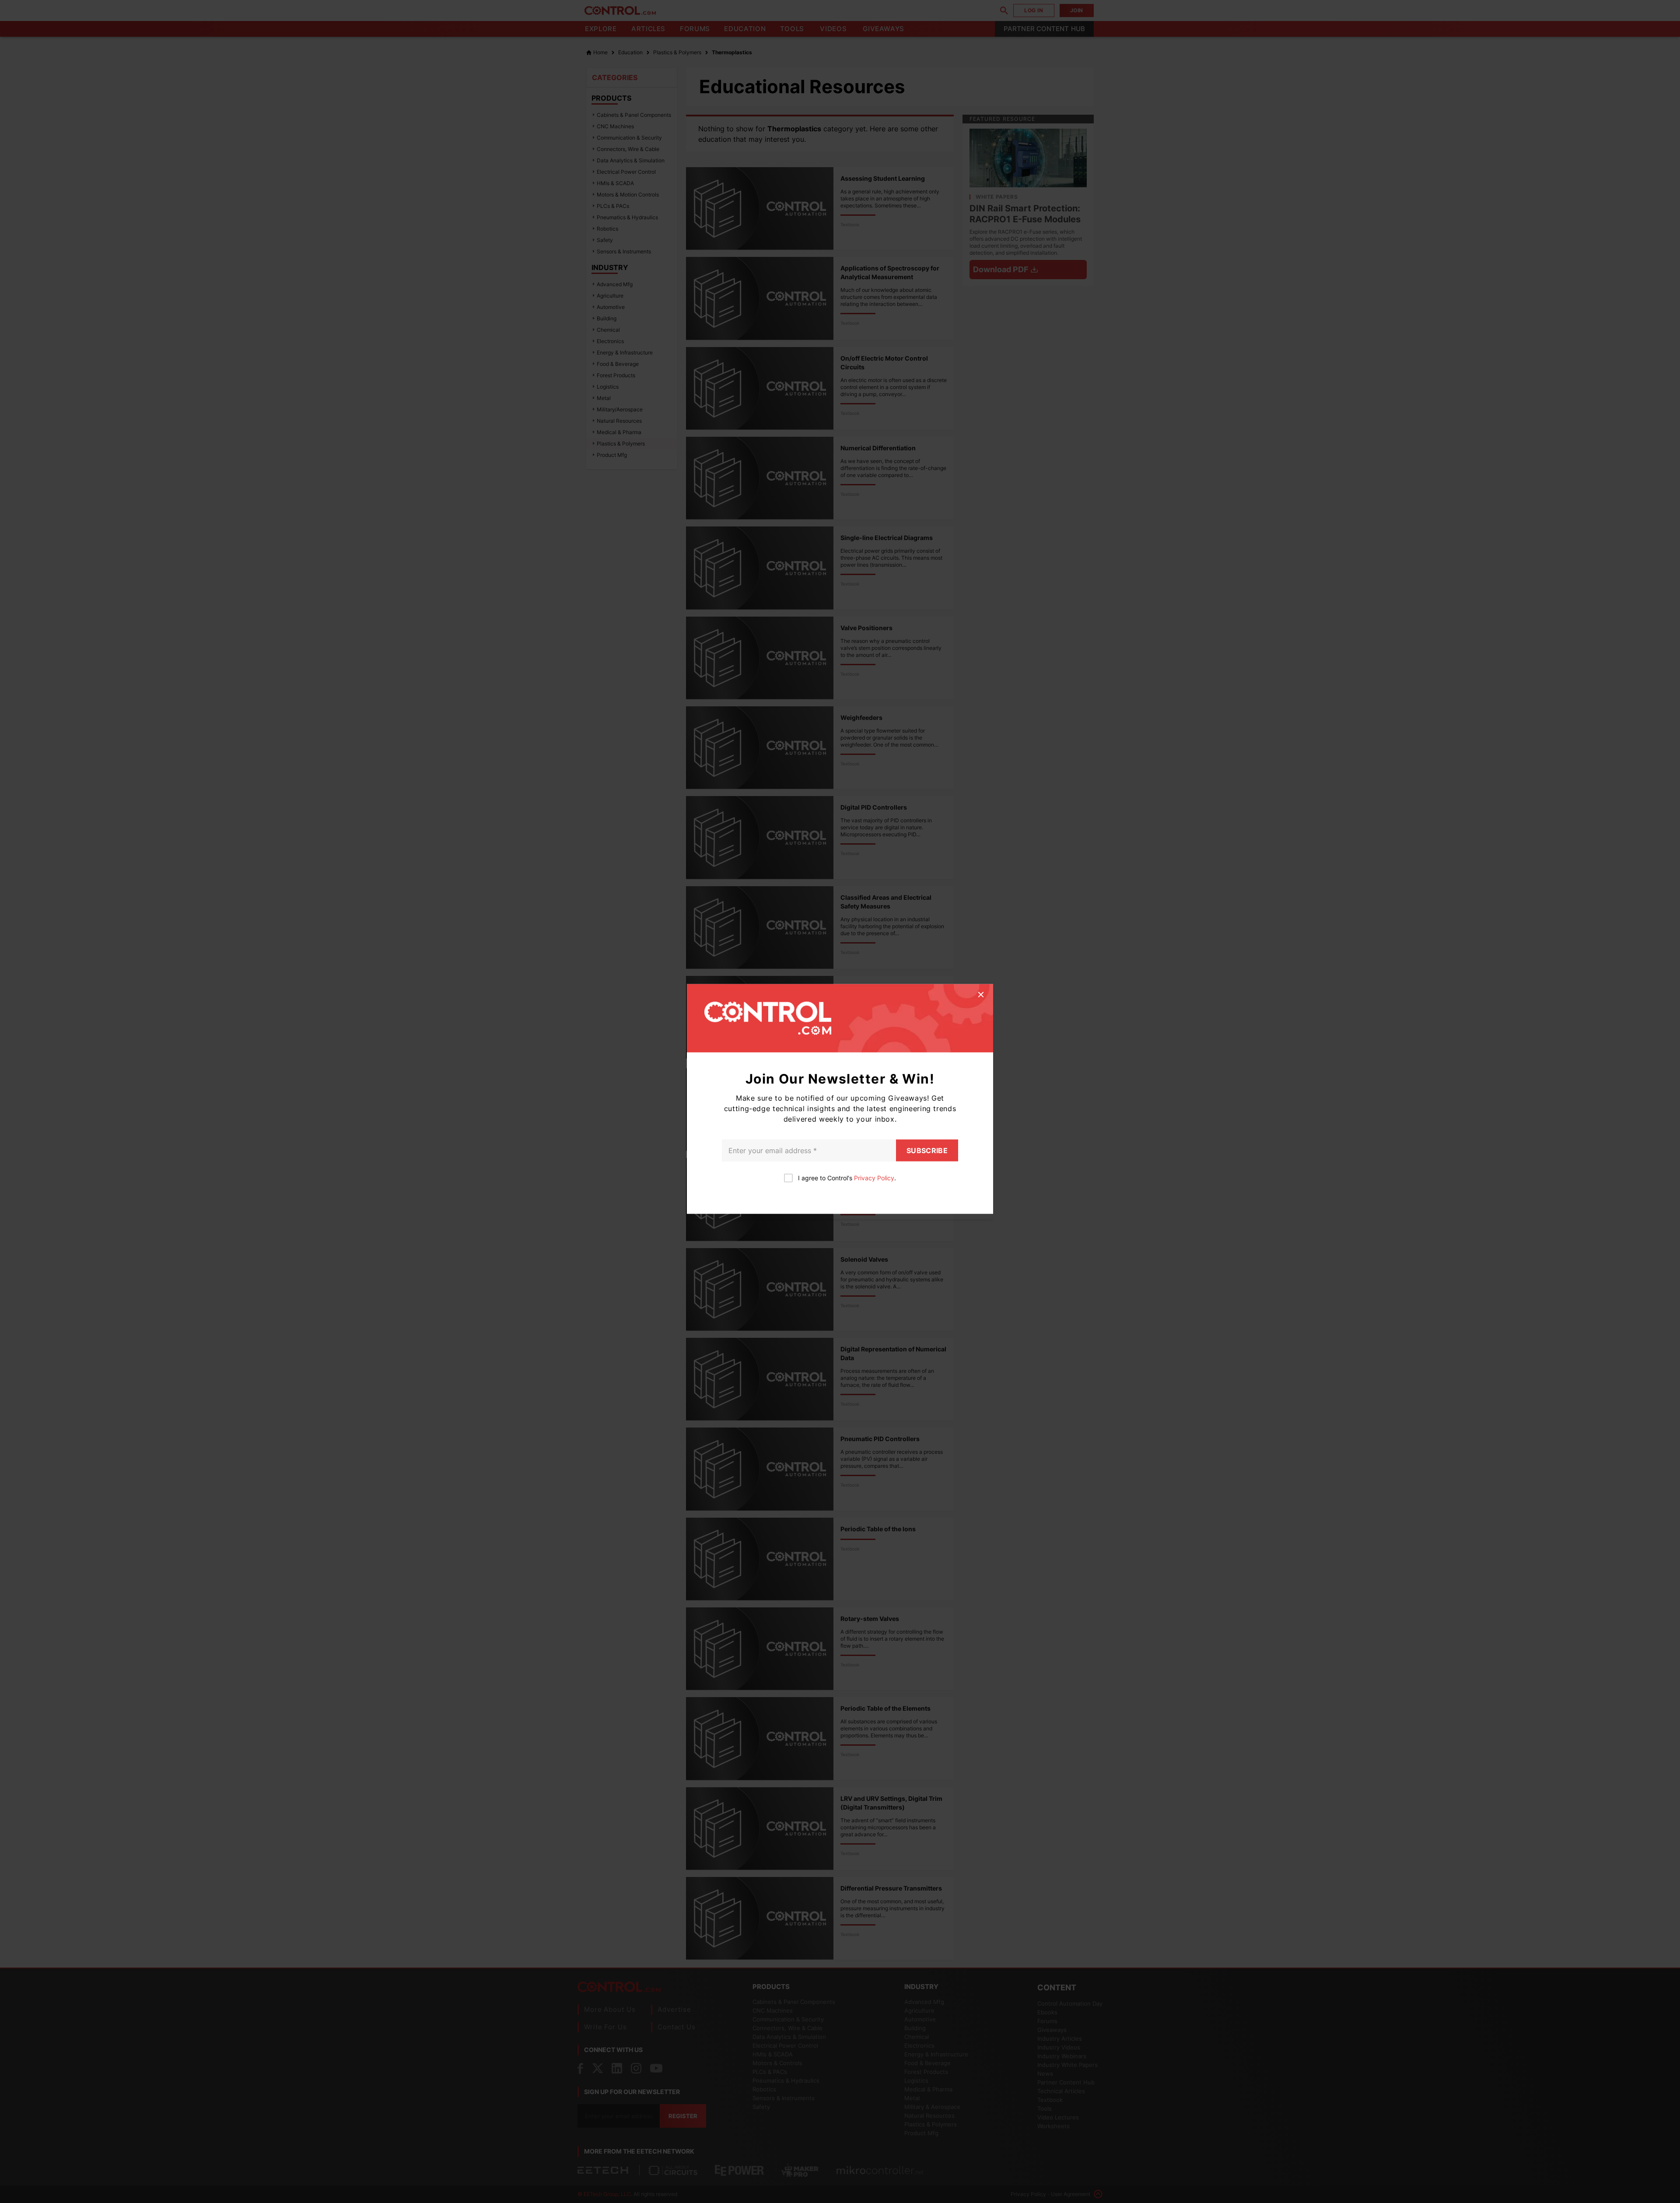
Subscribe (927, 1150)
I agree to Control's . (847, 1177)
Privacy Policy (874, 1177)
